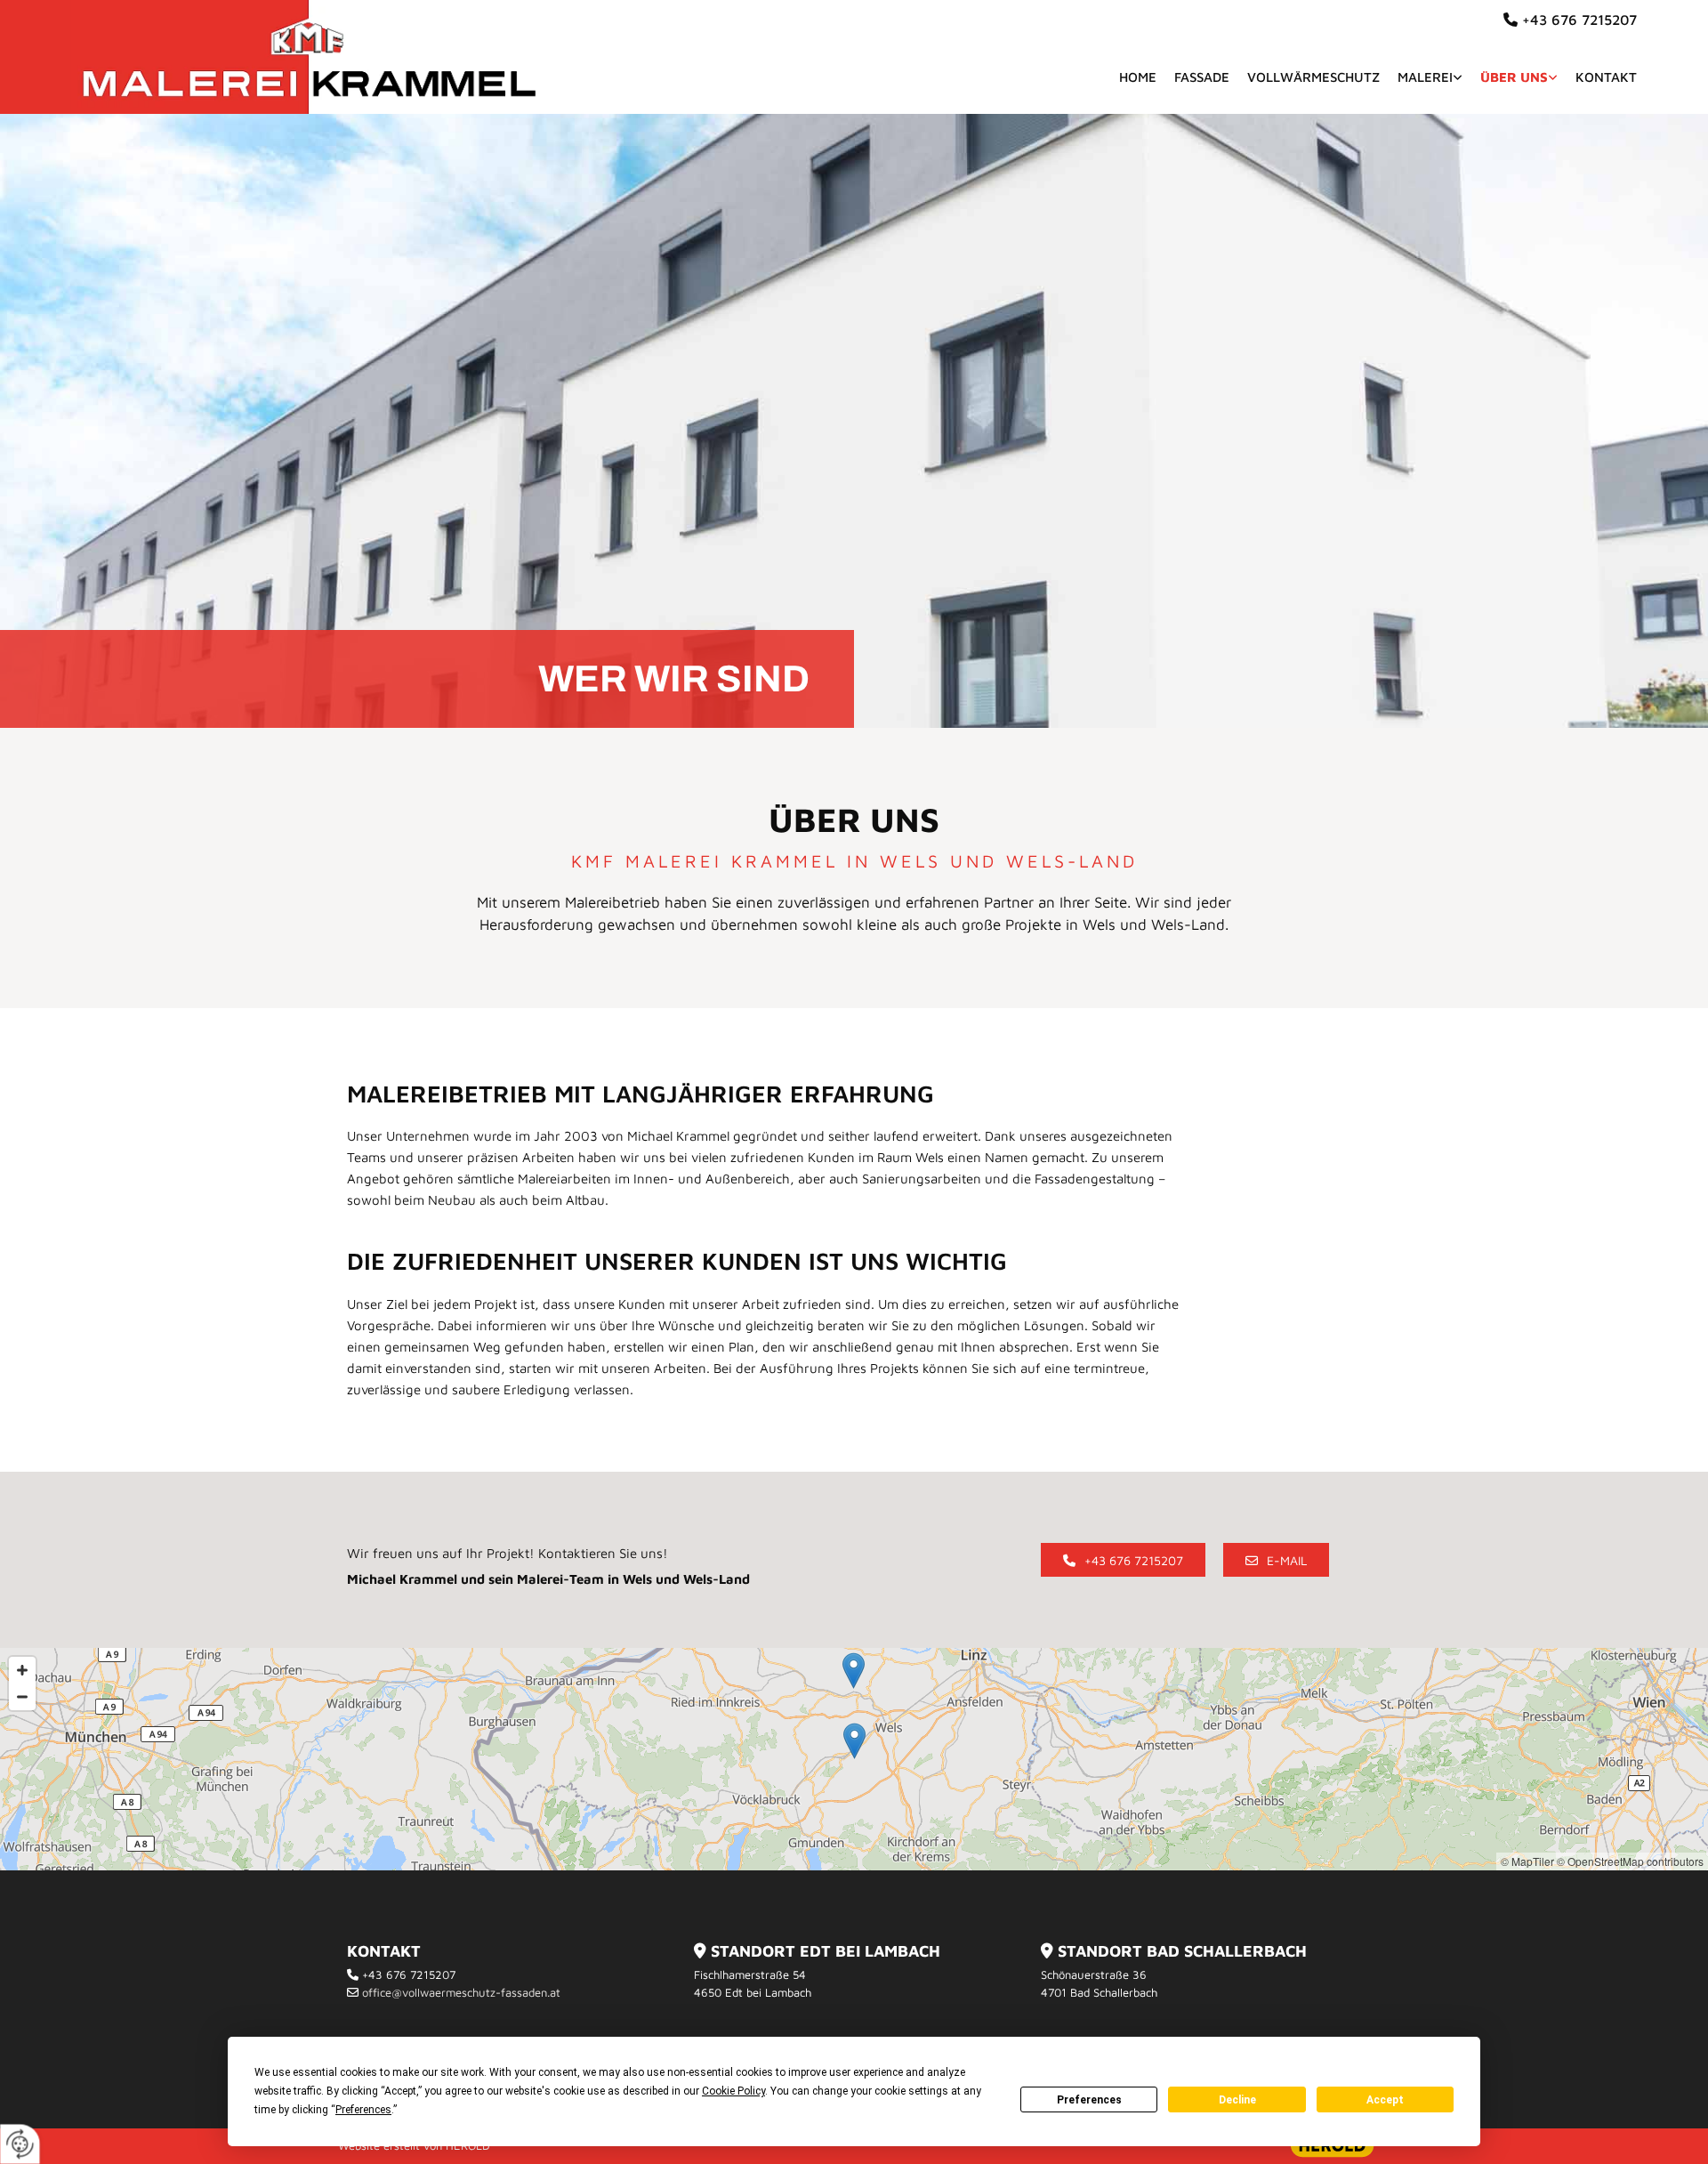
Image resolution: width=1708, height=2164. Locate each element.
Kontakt (1606, 77)
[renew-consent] (20, 2144)
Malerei (1425, 77)
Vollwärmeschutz (1313, 77)
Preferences (1089, 2100)
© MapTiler (1527, 1861)
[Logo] (308, 57)
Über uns (1514, 77)
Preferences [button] (363, 2110)
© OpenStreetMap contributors (1630, 1861)
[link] (1421, 77)
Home (1138, 77)
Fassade (1202, 77)
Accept (1385, 2100)
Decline (1237, 2100)
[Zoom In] (22, 1670)
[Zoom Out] (22, 1697)
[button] (1123, 1560)
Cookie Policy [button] (733, 2091)
